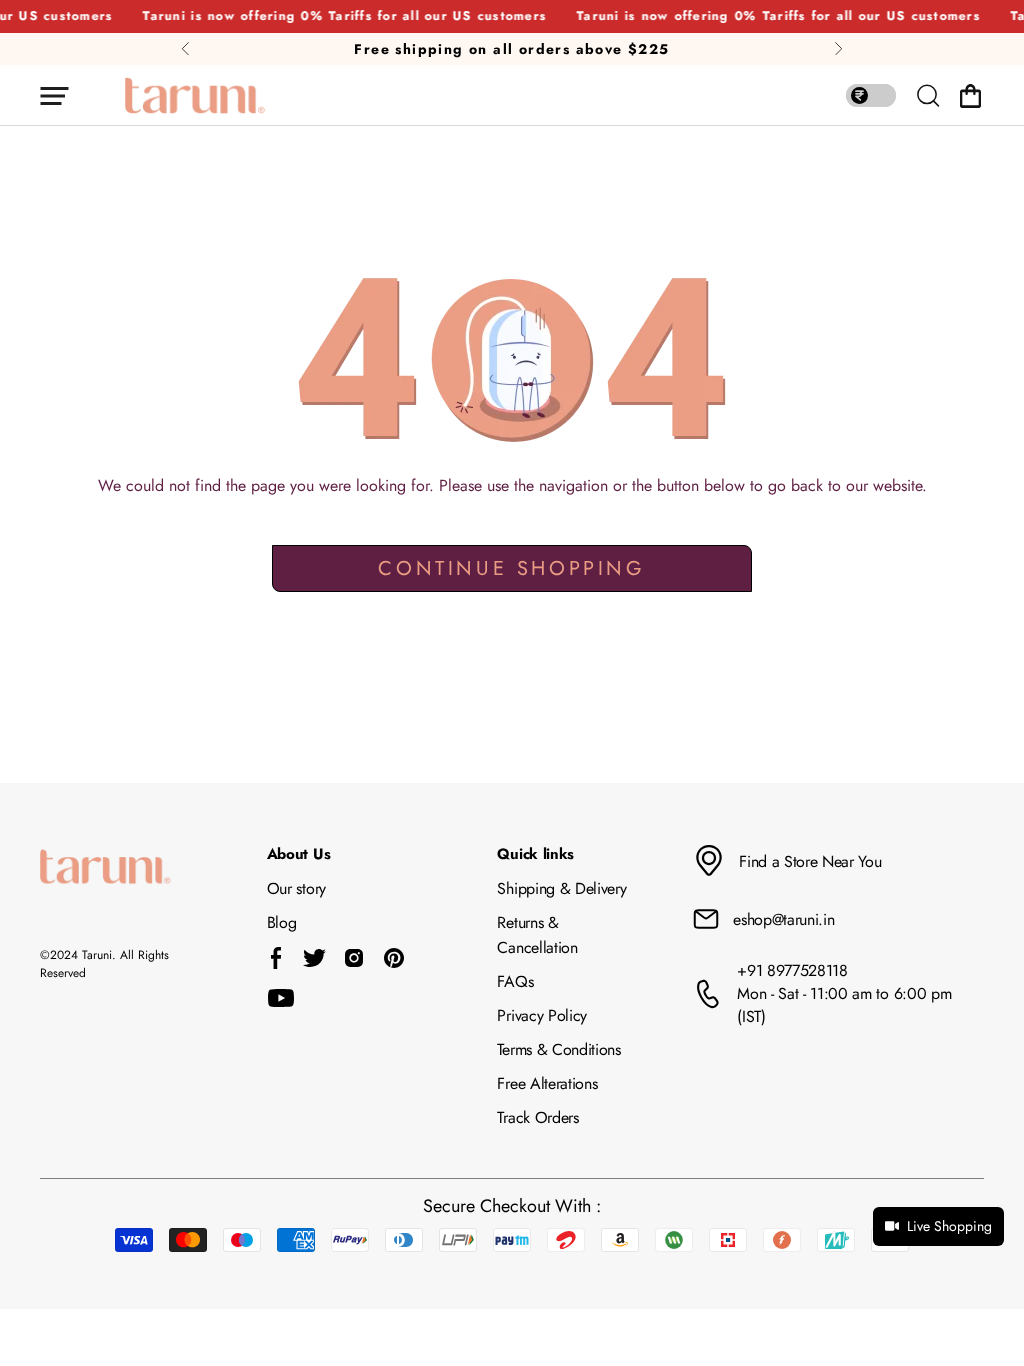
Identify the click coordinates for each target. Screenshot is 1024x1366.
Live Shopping (949, 1226)
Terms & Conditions (558, 1049)
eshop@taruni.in (783, 919)
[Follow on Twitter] (314, 958)
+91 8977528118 (792, 970)
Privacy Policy (542, 1015)
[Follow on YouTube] (281, 998)
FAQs (515, 981)
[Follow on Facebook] (276, 958)
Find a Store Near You (810, 861)
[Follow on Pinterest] (394, 958)
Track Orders (537, 1117)
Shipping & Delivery (561, 888)
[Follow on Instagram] (354, 958)
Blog (282, 922)
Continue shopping (511, 568)
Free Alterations (547, 1083)
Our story (296, 888)
